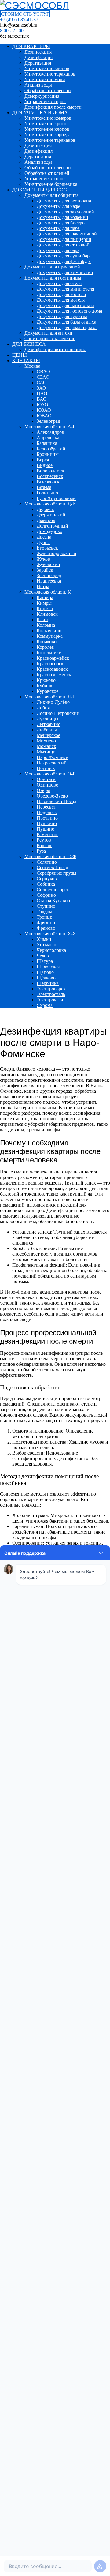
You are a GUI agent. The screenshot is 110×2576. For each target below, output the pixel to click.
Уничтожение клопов (47, 68)
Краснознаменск (54, 675)
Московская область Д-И (50, 504)
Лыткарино (49, 724)
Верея (43, 460)
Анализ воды (38, 85)
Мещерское (48, 735)
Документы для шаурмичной (67, 234)
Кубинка (46, 686)
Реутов (44, 840)
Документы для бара (58, 250)
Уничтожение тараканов (50, 74)
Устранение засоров (45, 101)
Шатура (45, 961)
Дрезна (44, 537)
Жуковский (48, 564)
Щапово (45, 972)
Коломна (46, 625)
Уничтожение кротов (47, 124)
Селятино (47, 862)
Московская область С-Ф (50, 856)
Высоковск (48, 482)
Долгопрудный (52, 526)
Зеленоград (48, 421)
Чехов (43, 956)
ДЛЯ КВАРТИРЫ (31, 46)
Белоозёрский (51, 449)
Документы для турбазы (62, 316)
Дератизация (38, 63)
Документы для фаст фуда (64, 261)
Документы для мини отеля (65, 289)
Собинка (46, 884)
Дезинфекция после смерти (53, 107)
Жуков (43, 559)
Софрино (46, 895)
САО (42, 383)
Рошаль (44, 845)
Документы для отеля (59, 283)
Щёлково (46, 978)
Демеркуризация (42, 96)
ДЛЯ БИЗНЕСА (29, 344)
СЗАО (43, 377)
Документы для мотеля (61, 300)
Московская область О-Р (50, 774)
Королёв (45, 647)
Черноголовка (51, 950)
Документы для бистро (61, 223)
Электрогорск (51, 989)
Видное (45, 465)
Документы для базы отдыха (66, 322)
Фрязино (46, 923)
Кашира (45, 597)
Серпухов (47, 879)
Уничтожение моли (45, 79)
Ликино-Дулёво (53, 702)
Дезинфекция (38, 57)
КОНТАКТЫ (26, 360)
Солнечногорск (53, 890)
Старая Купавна (53, 901)
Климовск (47, 614)
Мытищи (46, 752)
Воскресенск (50, 476)
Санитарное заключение (50, 338)
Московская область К (48, 592)
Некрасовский (52, 763)
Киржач (45, 608)
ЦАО (42, 394)
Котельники (49, 653)
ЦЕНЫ (20, 355)
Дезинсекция (38, 52)
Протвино (47, 818)
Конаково (47, 642)
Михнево (46, 741)
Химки (44, 939)
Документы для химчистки (65, 272)
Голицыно (47, 493)
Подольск (47, 812)
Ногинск (46, 768)
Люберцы (47, 730)
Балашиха (47, 443)
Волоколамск (50, 471)
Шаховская (48, 967)
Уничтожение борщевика (51, 184)
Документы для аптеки (48, 333)
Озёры (43, 790)
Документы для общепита (51, 195)
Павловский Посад (57, 801)
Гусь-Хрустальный (56, 498)
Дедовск (45, 509)
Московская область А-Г (50, 427)
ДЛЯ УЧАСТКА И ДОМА (40, 113)
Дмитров (46, 520)
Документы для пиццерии (64, 239)
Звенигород (49, 575)
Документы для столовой (63, 245)
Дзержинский (51, 515)
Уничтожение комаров (48, 118)
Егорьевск (47, 548)
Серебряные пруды (57, 873)
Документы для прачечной (52, 267)
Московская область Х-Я (50, 934)
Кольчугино (49, 631)
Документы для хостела (61, 294)
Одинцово (48, 785)
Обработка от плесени (48, 90)
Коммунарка (50, 636)
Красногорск (50, 664)
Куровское (48, 691)
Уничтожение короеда (48, 135)
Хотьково (46, 945)
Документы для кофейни (62, 217)
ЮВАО (44, 416)
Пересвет (46, 807)
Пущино (46, 829)
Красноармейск (53, 658)
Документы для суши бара (64, 256)
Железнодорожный (57, 553)
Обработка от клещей (47, 173)
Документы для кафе (58, 206)
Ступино (46, 906)
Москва (32, 366)
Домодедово (50, 531)
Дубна (43, 542)
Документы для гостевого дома (69, 311)
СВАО (43, 372)
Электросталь (51, 994)
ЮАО (42, 405)
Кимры (44, 603)
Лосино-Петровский (58, 713)
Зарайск (45, 570)
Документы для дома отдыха (67, 327)
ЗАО (41, 388)
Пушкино (47, 823)
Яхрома (45, 1005)
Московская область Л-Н (50, 697)
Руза (41, 851)
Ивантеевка (49, 581)
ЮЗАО (44, 410)
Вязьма (44, 487)
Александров (50, 432)
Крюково (46, 680)
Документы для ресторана (64, 201)
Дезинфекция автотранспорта (55, 349)
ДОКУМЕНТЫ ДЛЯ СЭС (40, 190)
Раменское (48, 834)
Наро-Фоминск (53, 757)
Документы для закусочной (65, 212)
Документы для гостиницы (53, 278)
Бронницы (48, 454)
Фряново (46, 928)
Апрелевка (48, 438)
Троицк (44, 917)
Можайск (46, 746)
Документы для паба (58, 228)
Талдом (44, 912)
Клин (42, 620)
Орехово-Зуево (52, 796)
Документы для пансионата (66, 305)
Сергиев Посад (52, 867)
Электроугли (50, 1000)
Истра (43, 586)
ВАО (42, 399)
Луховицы (48, 719)
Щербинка (48, 983)
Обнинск (46, 779)
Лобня (43, 708)
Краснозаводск (52, 669)
